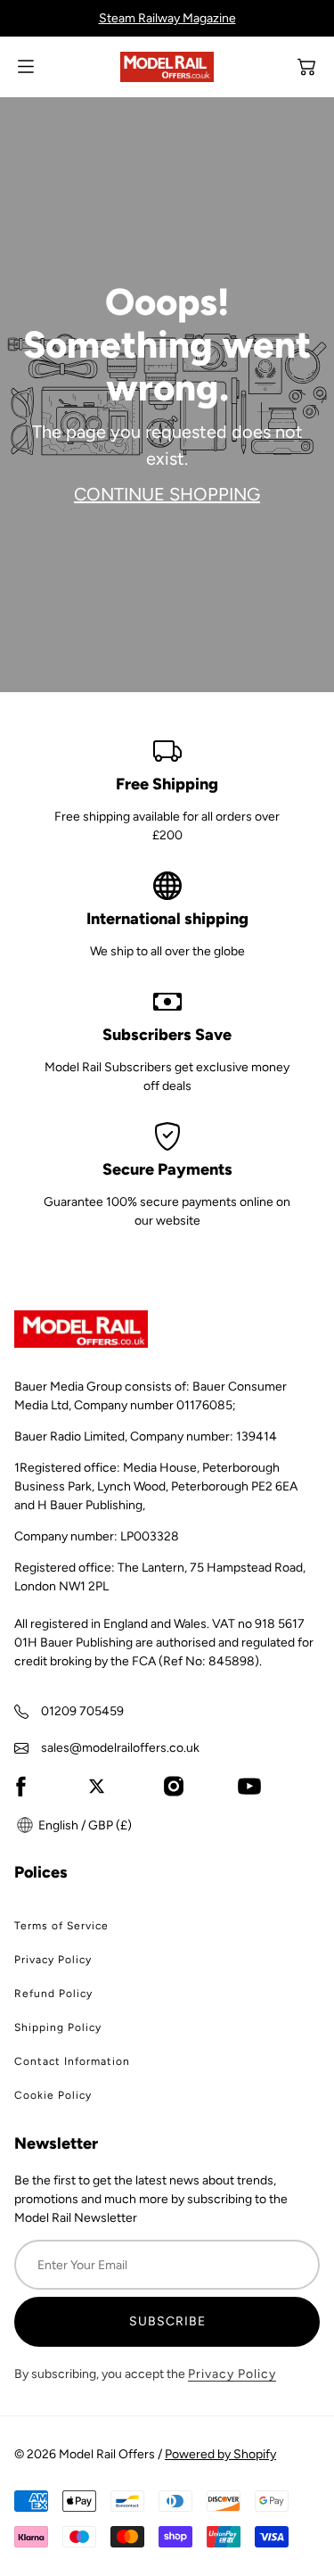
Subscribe (167, 2321)
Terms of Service (61, 1926)
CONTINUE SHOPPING (167, 494)
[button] (306, 67)
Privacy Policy (53, 1960)
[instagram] (174, 1786)
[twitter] (97, 1786)
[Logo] (167, 67)
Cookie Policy (53, 2095)
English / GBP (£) (84, 1825)
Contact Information (72, 2061)
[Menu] (26, 66)
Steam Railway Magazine (167, 18)
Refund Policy (53, 1994)
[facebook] (20, 1786)
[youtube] (249, 1786)
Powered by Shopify (220, 2454)
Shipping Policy (58, 2027)
